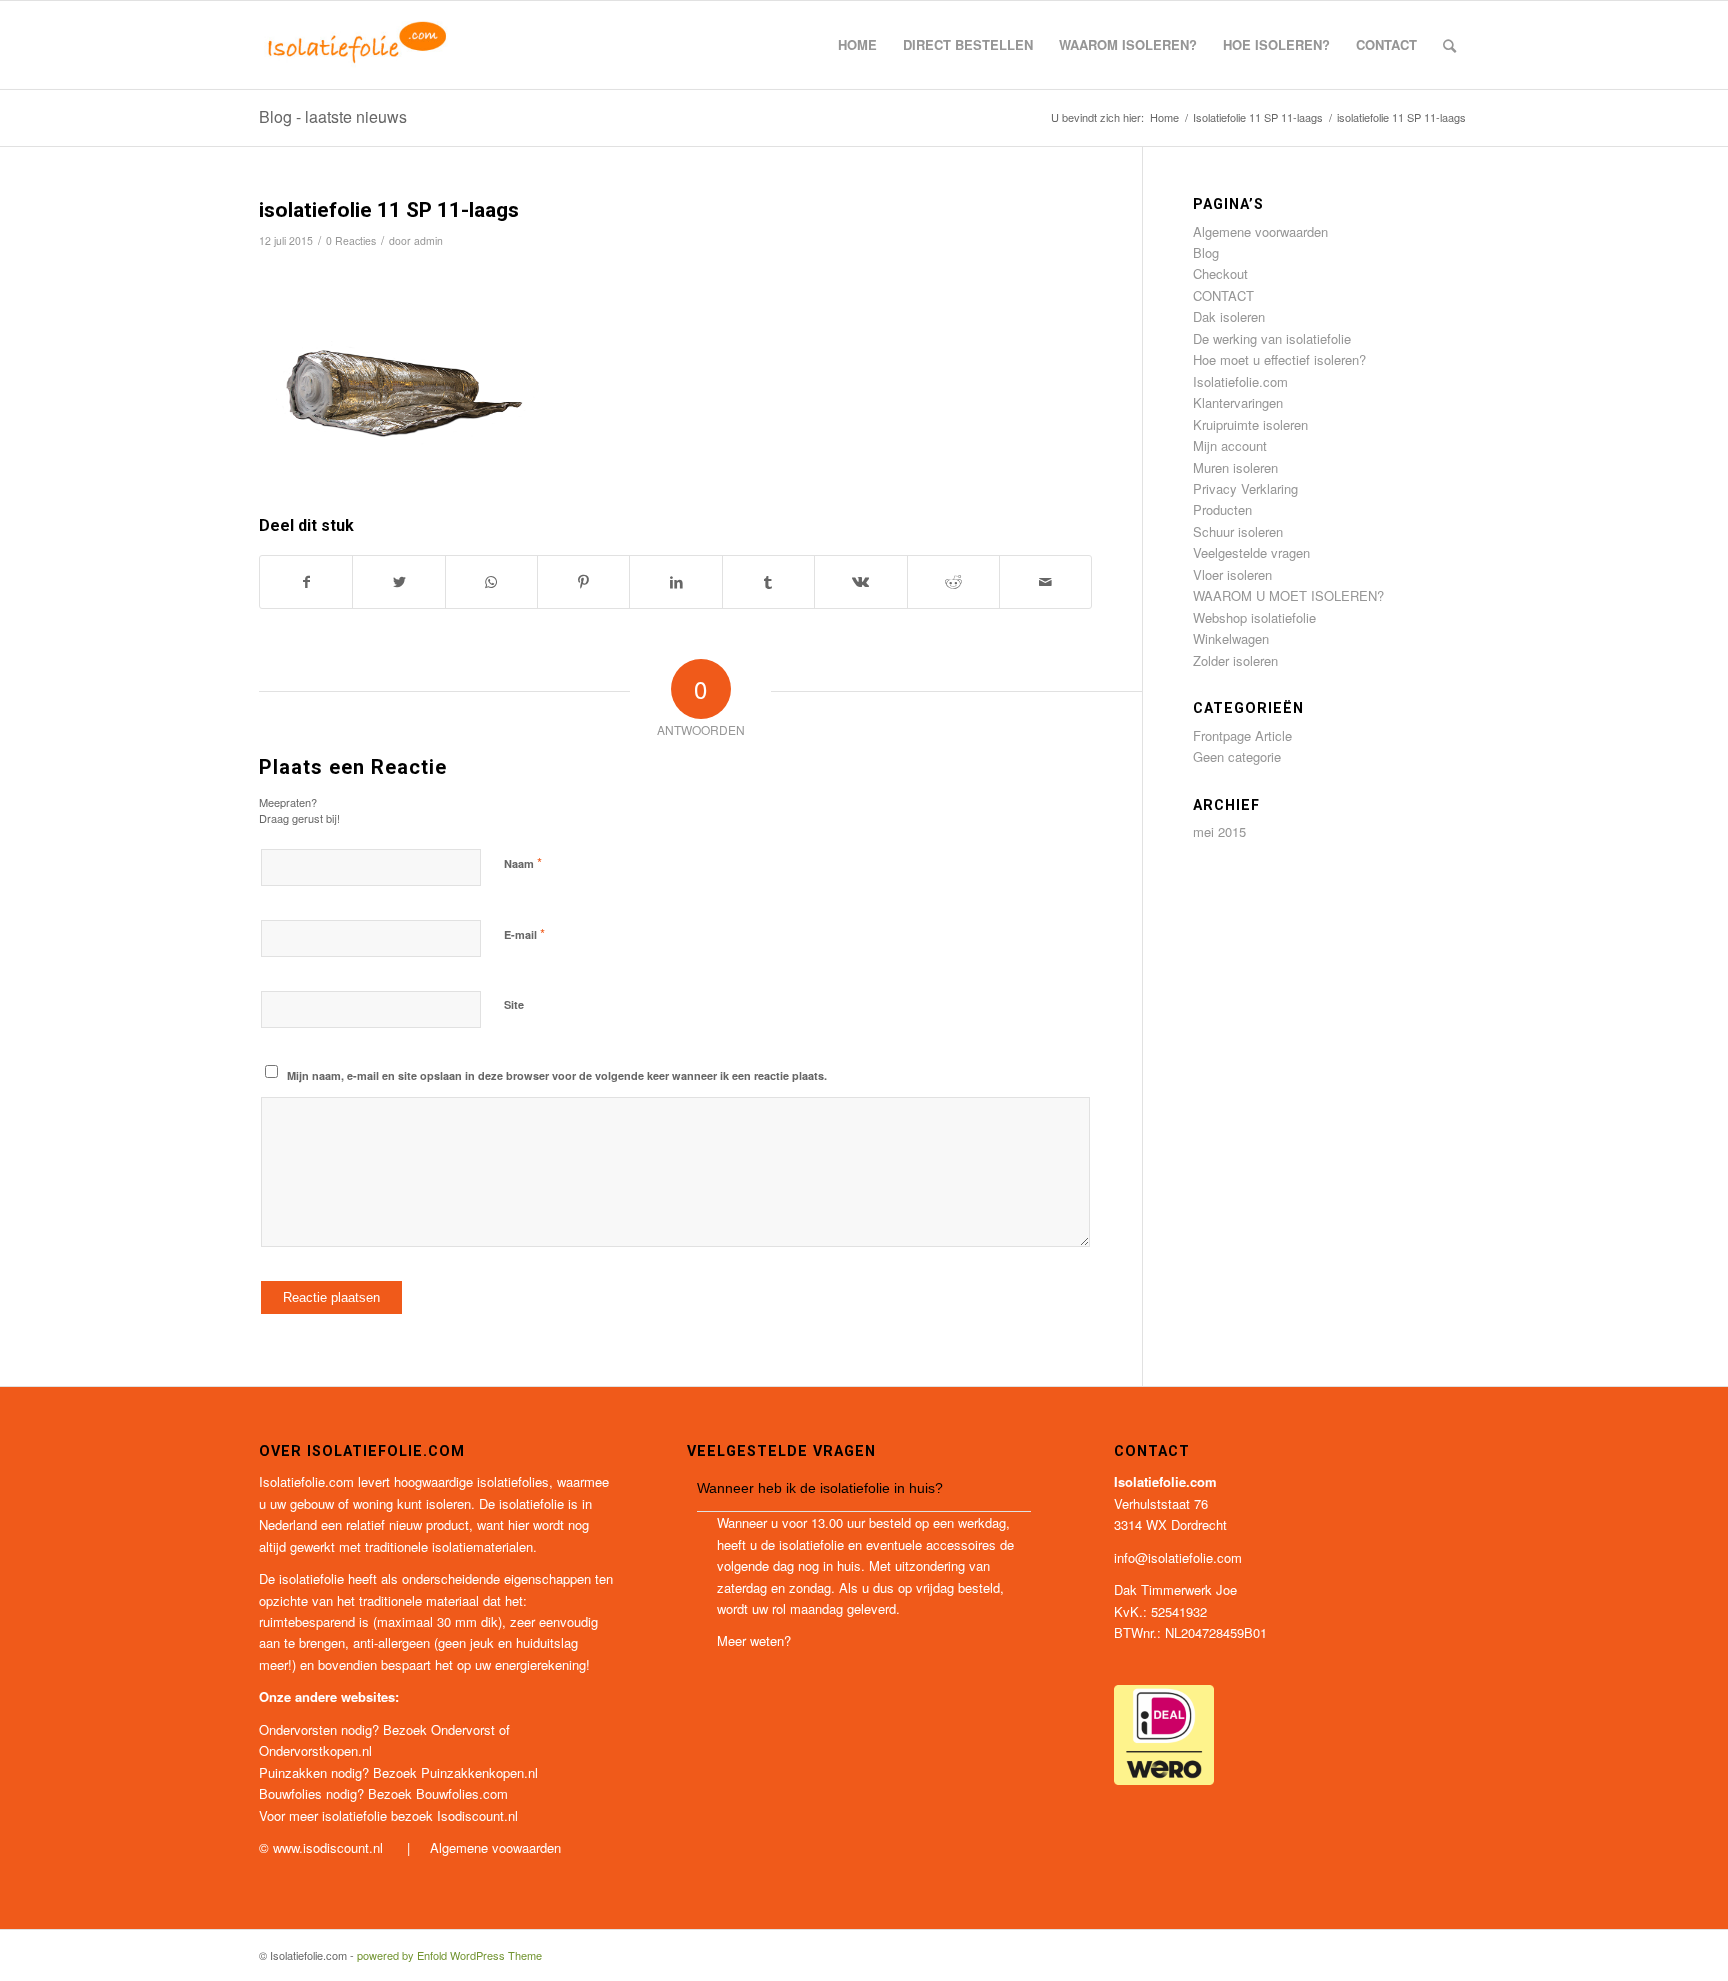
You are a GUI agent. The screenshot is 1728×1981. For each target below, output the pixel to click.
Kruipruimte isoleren (1250, 424)
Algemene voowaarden (495, 1847)
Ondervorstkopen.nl (315, 1750)
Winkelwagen (1231, 638)
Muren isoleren (1235, 467)
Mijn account (1230, 445)
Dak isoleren (1229, 316)
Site (514, 1004)
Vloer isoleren (1232, 574)
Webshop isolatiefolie (1254, 617)
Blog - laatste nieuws (333, 116)
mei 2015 (1219, 831)
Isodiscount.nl (477, 1815)
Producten (1222, 509)
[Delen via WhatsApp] (491, 582)
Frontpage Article (1242, 735)
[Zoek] (1449, 45)
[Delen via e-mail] (1045, 582)
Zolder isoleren (1235, 660)
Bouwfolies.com (462, 1793)
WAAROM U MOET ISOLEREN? (1288, 595)
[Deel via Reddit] (953, 582)
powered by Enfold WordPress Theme (449, 1955)
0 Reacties (351, 240)
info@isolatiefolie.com (1178, 1557)
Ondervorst (463, 1729)
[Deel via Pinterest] (583, 582)
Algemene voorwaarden (1260, 231)
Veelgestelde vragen (1251, 552)
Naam (523, 862)
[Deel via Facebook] (306, 582)
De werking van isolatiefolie (1272, 338)
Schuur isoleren (1238, 531)
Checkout (1220, 273)
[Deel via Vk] (860, 582)
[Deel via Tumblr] (768, 582)
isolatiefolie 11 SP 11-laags (389, 210)
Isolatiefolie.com (1240, 381)
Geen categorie (1237, 756)
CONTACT (1223, 295)
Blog (1206, 252)
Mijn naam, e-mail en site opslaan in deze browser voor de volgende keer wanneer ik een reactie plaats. (557, 1075)
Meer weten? (754, 1640)
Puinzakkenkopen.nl (479, 1772)
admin (428, 240)
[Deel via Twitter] (398, 582)
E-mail (524, 933)
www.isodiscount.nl (330, 1847)
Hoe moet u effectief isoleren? (1279, 359)
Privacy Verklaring (1245, 488)
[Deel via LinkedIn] (675, 582)
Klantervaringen (1238, 402)
